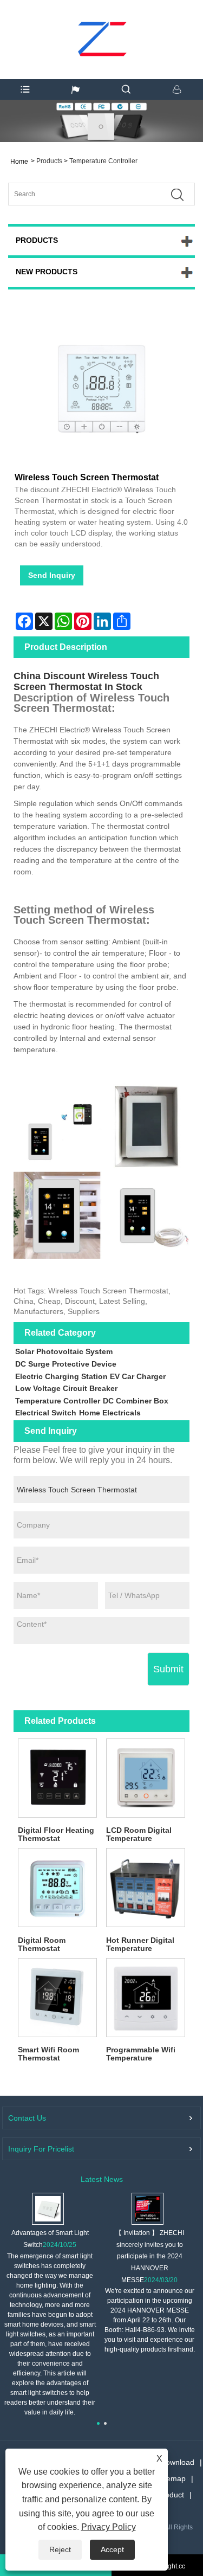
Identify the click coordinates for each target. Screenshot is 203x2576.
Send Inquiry (52, 575)
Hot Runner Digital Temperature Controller (140, 1945)
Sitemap (172, 2478)
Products (49, 161)
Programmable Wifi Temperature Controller (141, 2054)
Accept (112, 2549)
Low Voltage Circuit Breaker (66, 1388)
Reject (60, 2549)
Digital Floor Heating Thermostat (56, 1834)
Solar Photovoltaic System (64, 1351)
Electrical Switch (46, 1413)
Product (171, 2495)
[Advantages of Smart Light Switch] (48, 2208)
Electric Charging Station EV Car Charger (90, 1376)
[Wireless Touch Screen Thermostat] (101, 391)
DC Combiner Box (136, 1401)
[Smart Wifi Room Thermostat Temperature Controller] (58, 1998)
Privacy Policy (109, 2527)
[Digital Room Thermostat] (58, 1888)
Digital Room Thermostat (42, 1944)
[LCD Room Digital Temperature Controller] (146, 1778)
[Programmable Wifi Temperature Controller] (146, 1998)
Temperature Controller (103, 161)
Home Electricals (110, 1413)
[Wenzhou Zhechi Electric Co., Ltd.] (101, 19)
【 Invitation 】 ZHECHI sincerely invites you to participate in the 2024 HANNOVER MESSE (150, 2256)
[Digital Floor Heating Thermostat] (58, 1778)
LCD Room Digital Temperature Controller (139, 1835)
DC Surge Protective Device (66, 1364)
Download (177, 2462)
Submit (168, 1669)
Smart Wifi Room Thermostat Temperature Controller (48, 2054)
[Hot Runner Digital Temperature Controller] (146, 1888)
